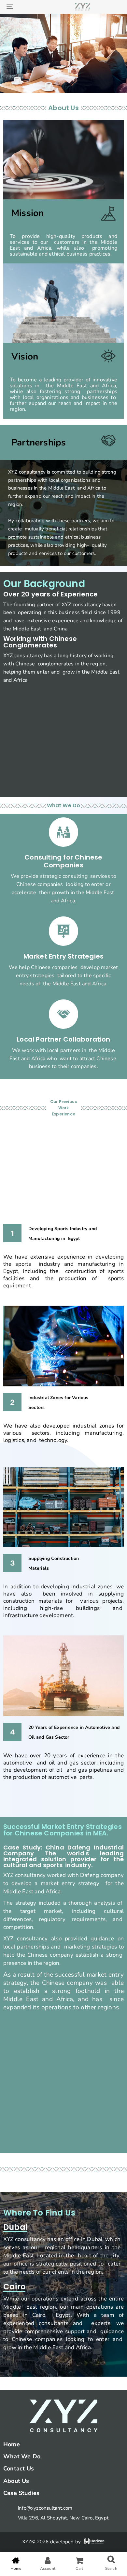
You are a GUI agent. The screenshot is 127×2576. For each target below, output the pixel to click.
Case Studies (21, 2493)
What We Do (22, 2456)
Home (12, 2444)
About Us (16, 2481)
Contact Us (19, 2468)
